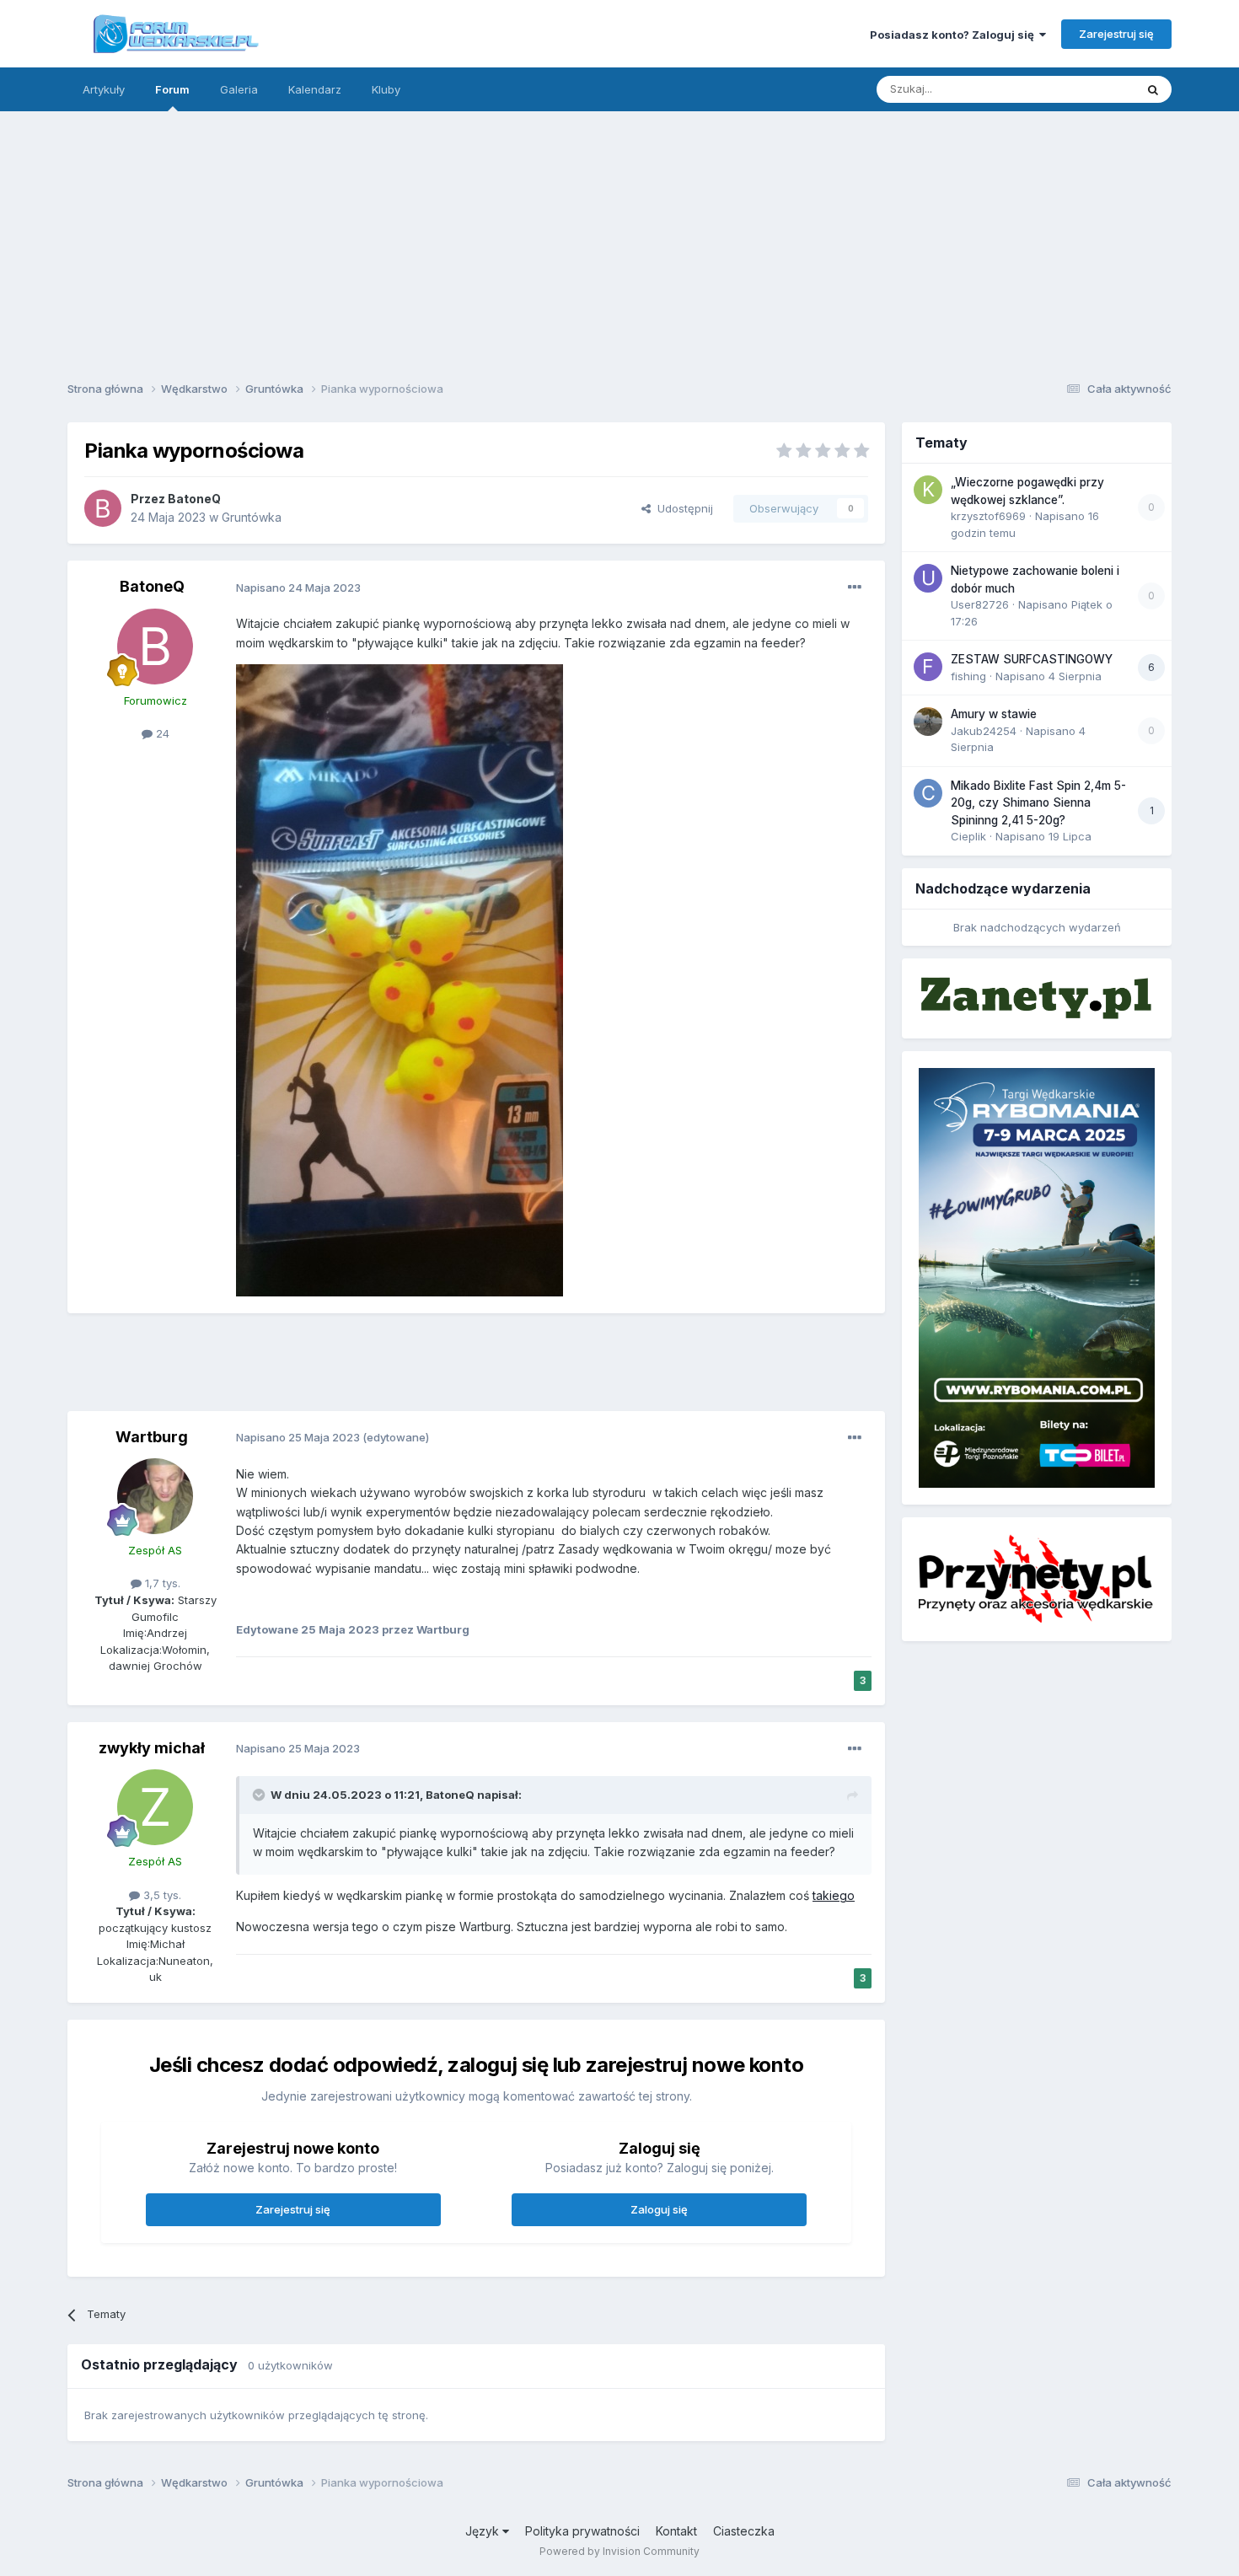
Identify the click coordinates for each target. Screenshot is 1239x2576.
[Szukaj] (1153, 89)
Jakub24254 (984, 731)
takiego (834, 1895)
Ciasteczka (744, 2531)
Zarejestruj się (1116, 34)
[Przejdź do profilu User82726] (928, 578)
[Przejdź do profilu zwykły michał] (155, 1807)
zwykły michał (152, 1748)
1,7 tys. (161, 1583)
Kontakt (676, 2531)
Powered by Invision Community (619, 2551)
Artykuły (104, 89)
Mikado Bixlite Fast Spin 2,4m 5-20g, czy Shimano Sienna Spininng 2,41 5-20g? (1038, 803)
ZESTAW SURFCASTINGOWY (1032, 659)
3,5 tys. (161, 1895)
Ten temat (1086, 89)
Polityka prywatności (582, 2531)
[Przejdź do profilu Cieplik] (928, 793)
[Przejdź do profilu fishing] (928, 667)
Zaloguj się (659, 2209)
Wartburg (152, 1437)
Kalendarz (315, 89)
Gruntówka (252, 517)
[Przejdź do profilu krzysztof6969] (928, 490)
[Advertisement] (619, 240)
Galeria (239, 89)
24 (161, 733)
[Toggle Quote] (260, 1795)
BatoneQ (194, 499)
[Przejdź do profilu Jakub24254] (928, 722)
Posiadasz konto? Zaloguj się (955, 35)
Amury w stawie (994, 714)
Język (484, 2531)
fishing (968, 676)
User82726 (980, 604)
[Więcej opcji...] (855, 588)
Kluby (386, 89)
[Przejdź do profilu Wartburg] (155, 1496)
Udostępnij (682, 508)
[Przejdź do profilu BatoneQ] (103, 508)
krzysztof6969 (988, 516)
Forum (172, 89)
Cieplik (968, 836)
